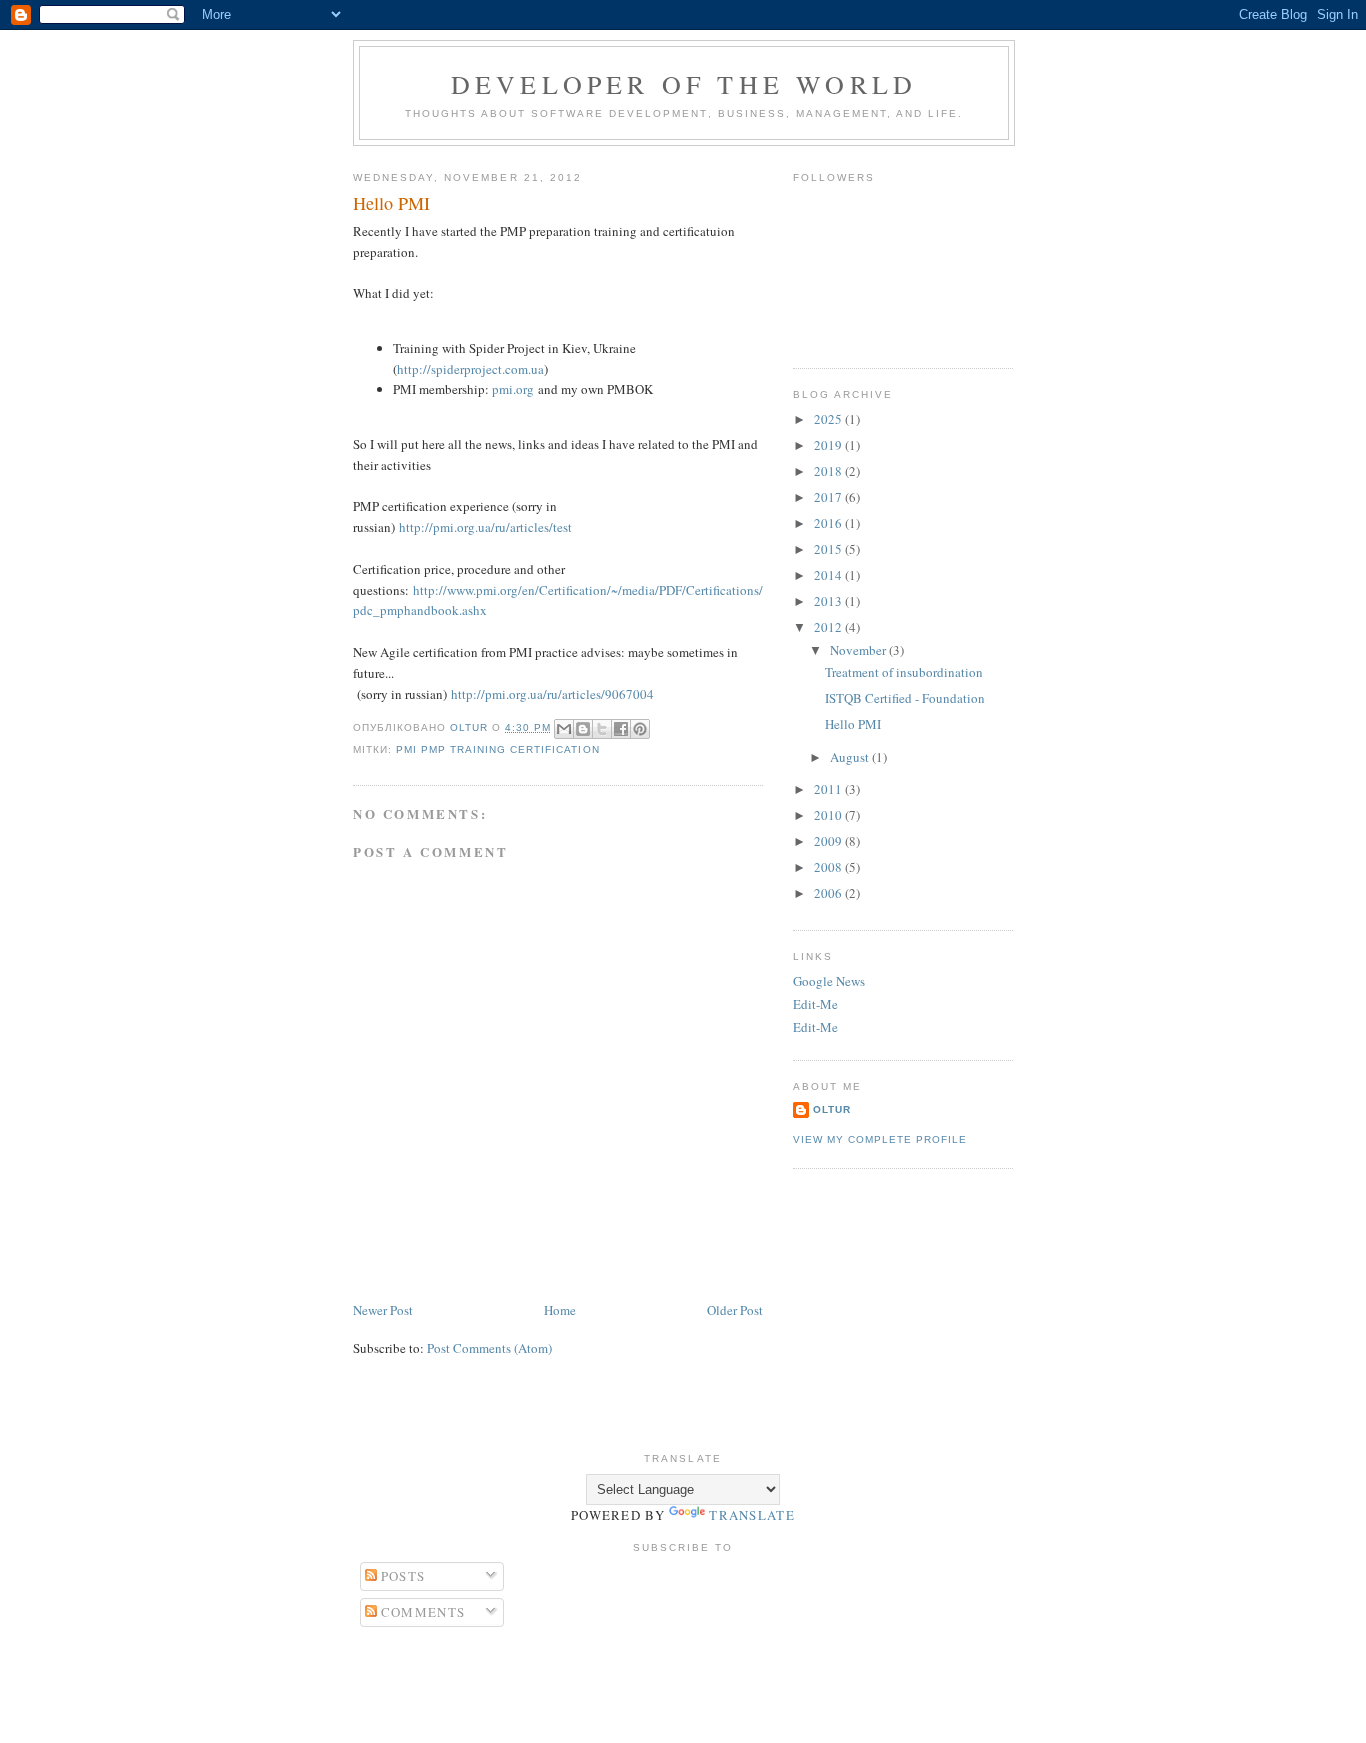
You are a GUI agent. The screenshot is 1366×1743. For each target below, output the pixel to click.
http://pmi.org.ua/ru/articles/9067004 (552, 694)
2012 (829, 627)
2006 (829, 893)
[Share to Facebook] (621, 729)
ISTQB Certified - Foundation (905, 698)
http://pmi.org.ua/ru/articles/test (485, 527)
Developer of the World (684, 84)
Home (560, 1310)
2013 (829, 601)
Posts (401, 1576)
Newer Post (383, 1310)
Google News (829, 981)
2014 (829, 575)
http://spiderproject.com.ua (470, 369)
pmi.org (513, 389)
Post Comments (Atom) (489, 1348)
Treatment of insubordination (904, 672)
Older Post (735, 1310)
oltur (832, 1109)
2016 (829, 523)
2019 (829, 445)
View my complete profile (880, 1139)
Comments (421, 1612)
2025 (829, 419)
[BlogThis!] (583, 729)
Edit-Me (815, 1004)
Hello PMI (853, 724)
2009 (829, 841)
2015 (829, 549)
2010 (829, 815)
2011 (829, 789)
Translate (752, 1515)
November (859, 650)
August (851, 757)
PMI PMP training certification (497, 749)
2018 (829, 471)
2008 (829, 867)
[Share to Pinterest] (640, 729)
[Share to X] (602, 729)
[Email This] (564, 729)
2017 (829, 497)
